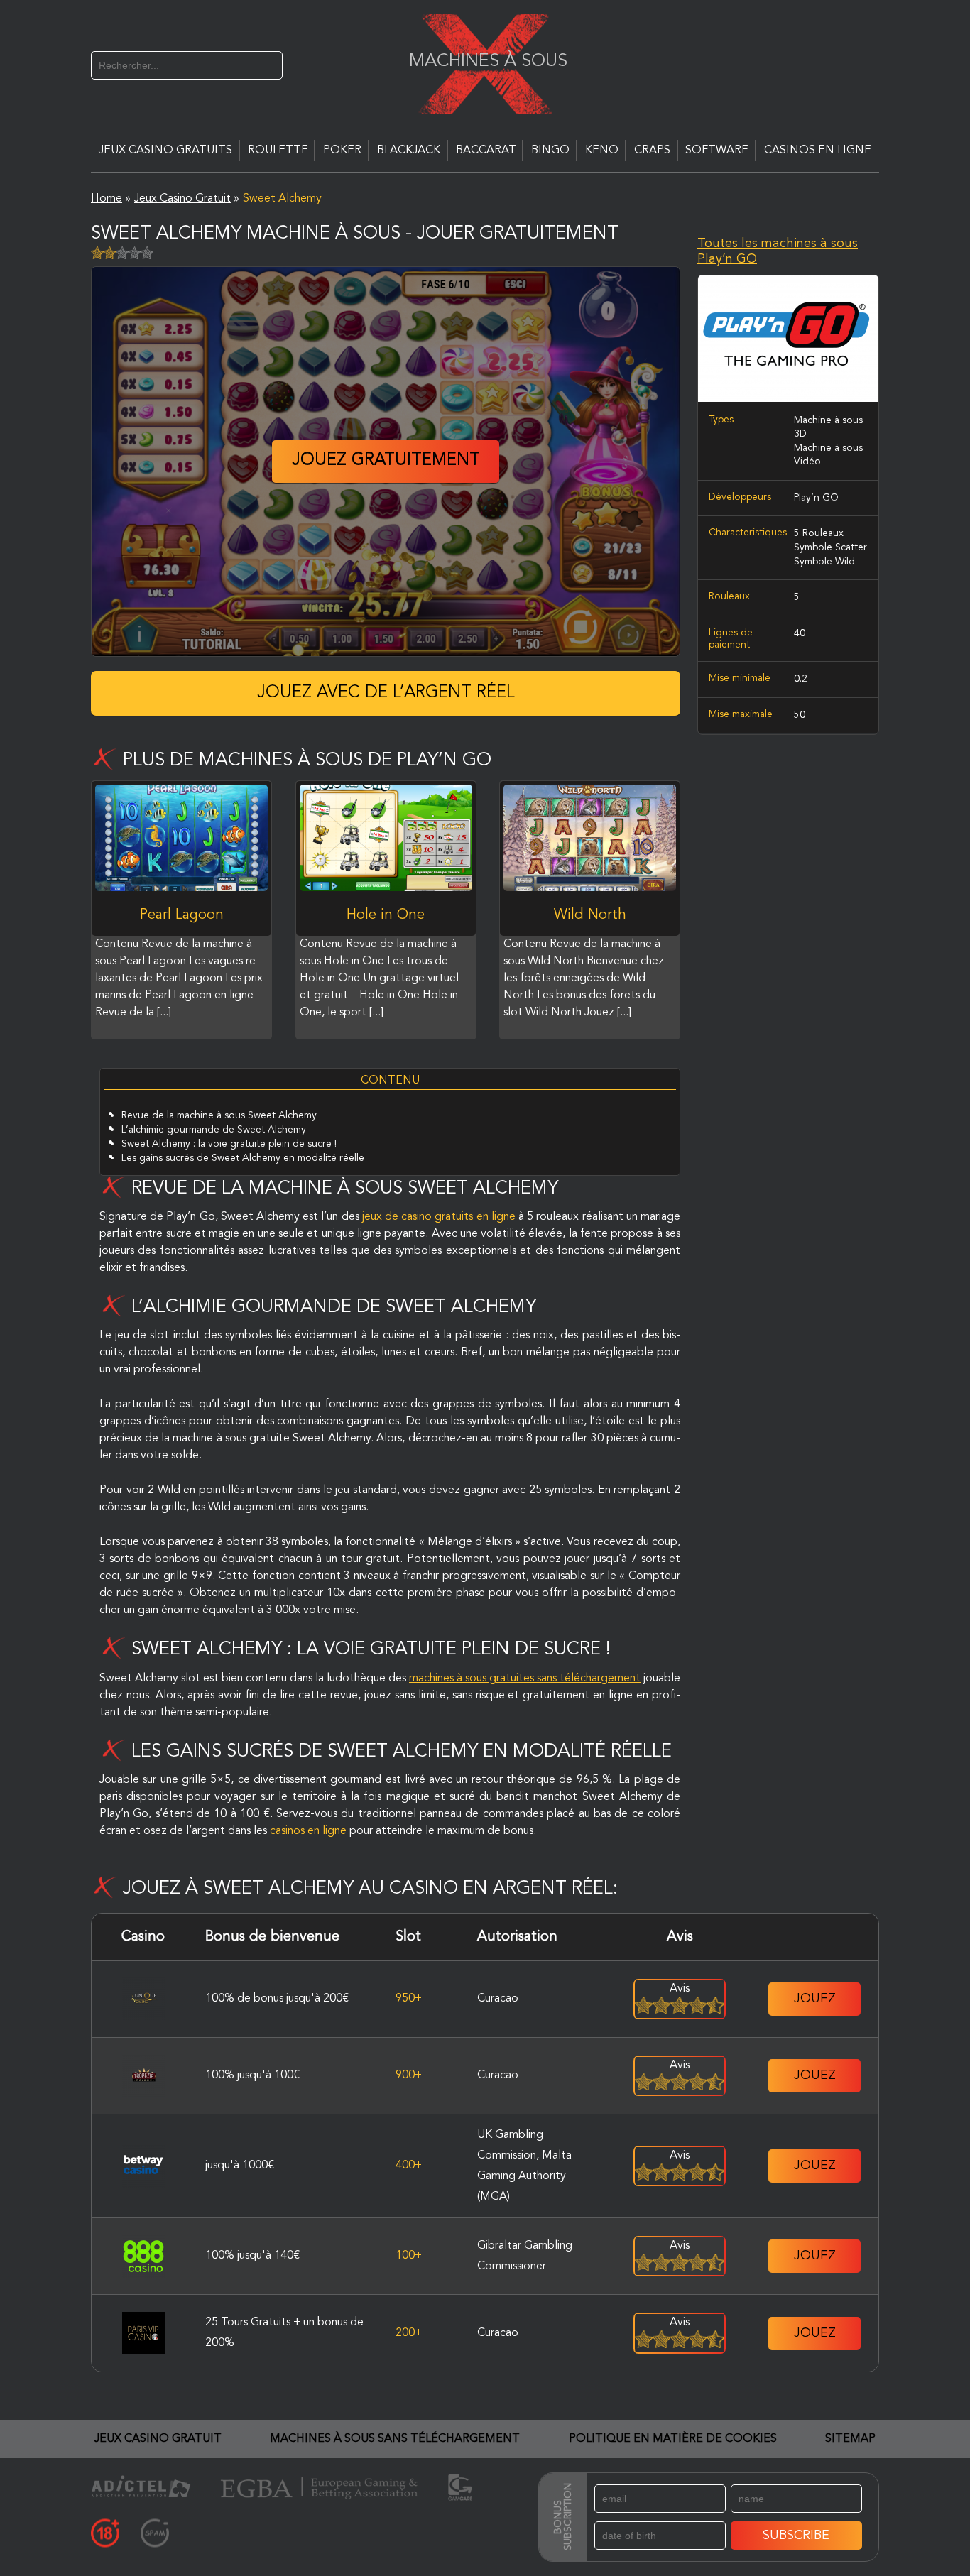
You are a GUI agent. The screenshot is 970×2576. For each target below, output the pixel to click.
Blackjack (409, 151)
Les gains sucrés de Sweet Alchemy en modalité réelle (243, 1158)
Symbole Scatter (830, 547)
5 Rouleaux (819, 533)
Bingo (550, 151)
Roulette (278, 151)
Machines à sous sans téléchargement (395, 2439)
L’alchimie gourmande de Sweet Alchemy (214, 1130)
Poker (342, 151)
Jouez (815, 1999)
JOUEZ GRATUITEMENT (386, 461)
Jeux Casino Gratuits (165, 151)
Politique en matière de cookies (673, 2439)
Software (717, 151)
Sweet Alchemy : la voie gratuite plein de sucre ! (229, 1144)
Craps (652, 151)
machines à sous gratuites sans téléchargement (525, 1679)
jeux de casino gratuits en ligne (439, 1217)
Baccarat (486, 151)
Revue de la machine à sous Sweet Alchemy (219, 1115)
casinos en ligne (308, 1831)
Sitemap (850, 2439)
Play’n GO (816, 498)
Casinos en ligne (818, 151)
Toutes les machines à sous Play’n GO (778, 251)
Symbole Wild (824, 561)
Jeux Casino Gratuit (158, 2439)
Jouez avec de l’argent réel (386, 693)
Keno (602, 151)
